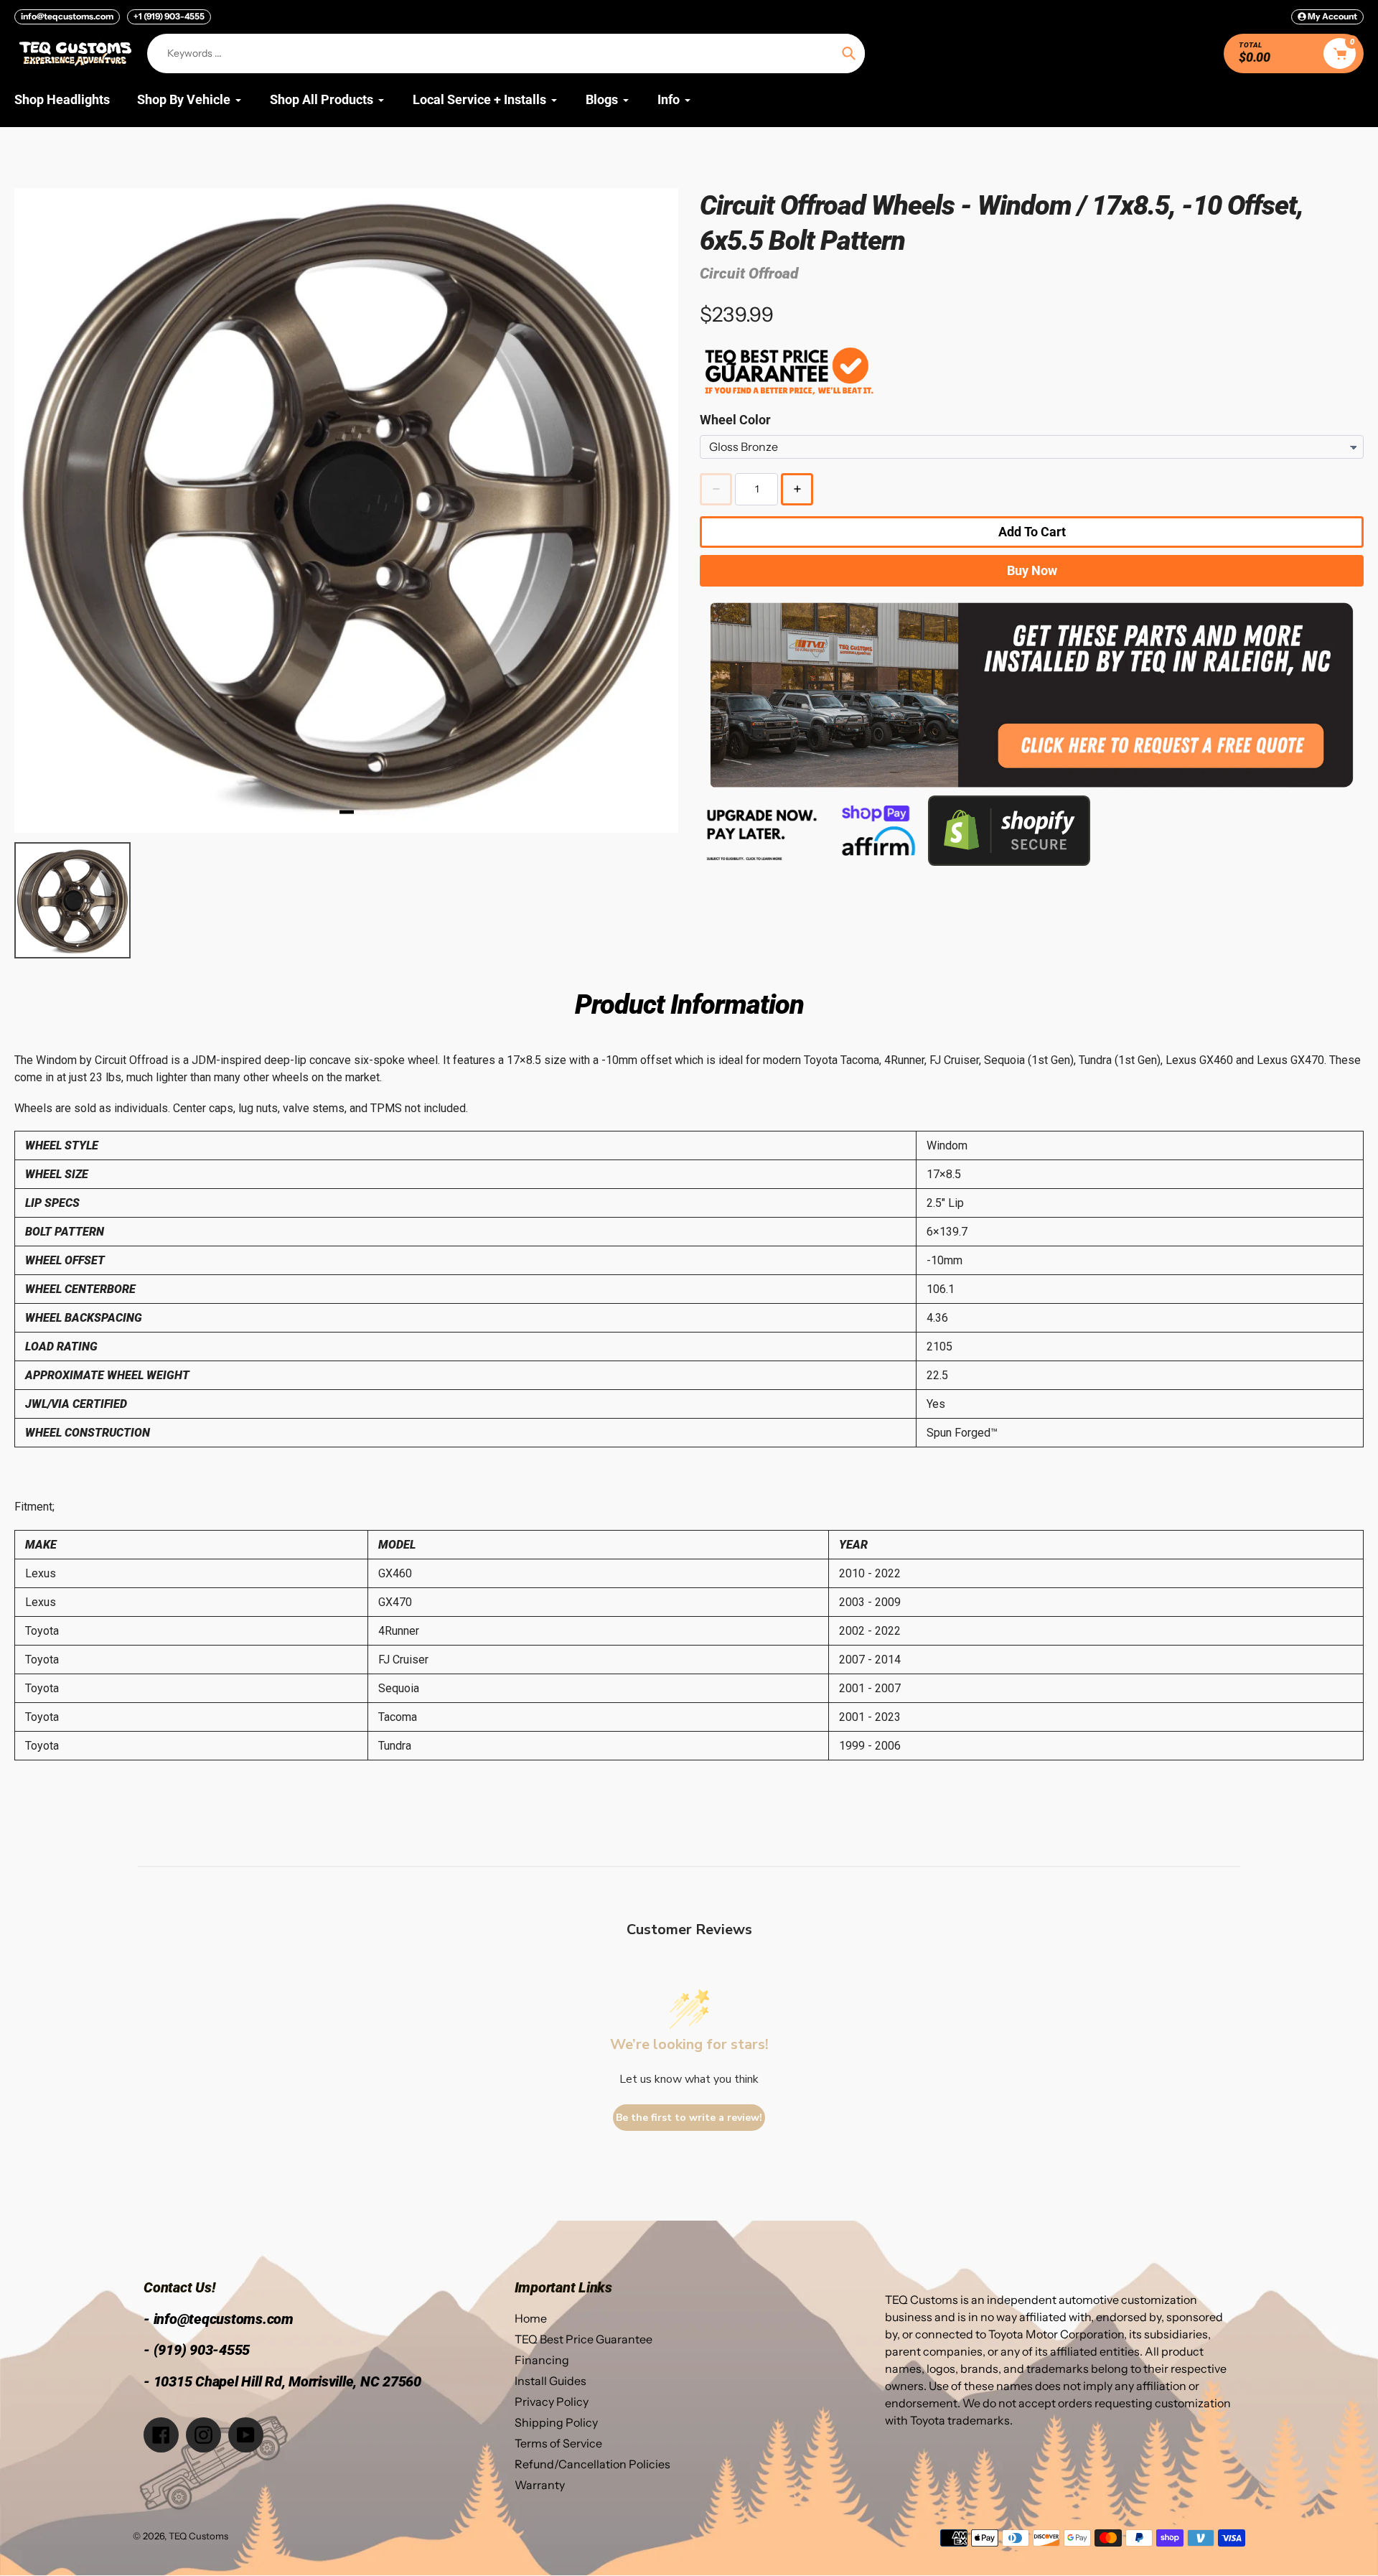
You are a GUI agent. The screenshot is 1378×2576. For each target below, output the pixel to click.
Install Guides (550, 2381)
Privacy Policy (552, 2402)
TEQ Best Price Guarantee (583, 2339)
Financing (542, 2360)
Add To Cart (1032, 532)
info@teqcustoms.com (67, 16)
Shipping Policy (556, 2422)
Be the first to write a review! (689, 2118)
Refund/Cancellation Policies (592, 2464)
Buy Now (1032, 570)
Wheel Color (735, 420)
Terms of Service (558, 2443)
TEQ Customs (198, 2536)
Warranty (540, 2485)
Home (531, 2318)
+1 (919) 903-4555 (169, 16)
